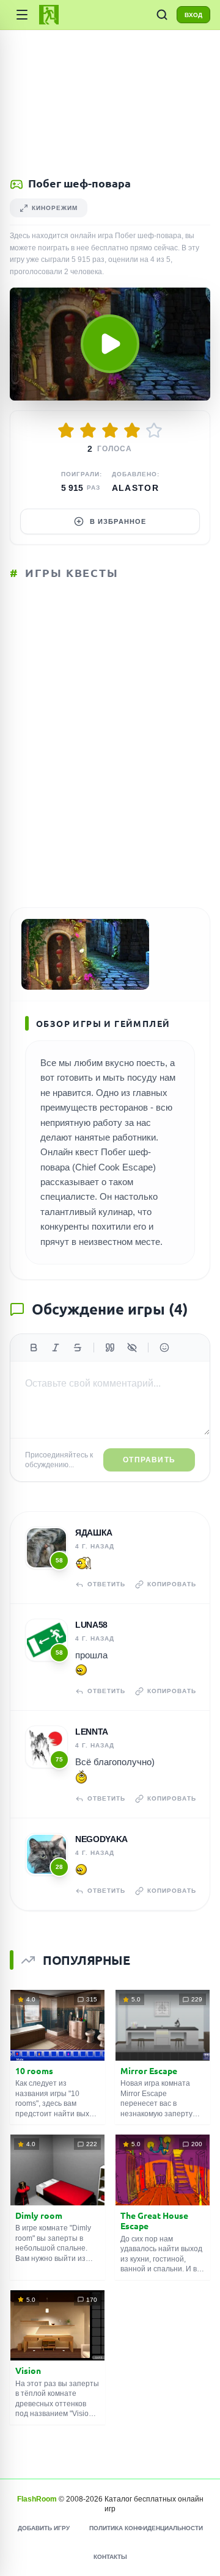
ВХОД (193, 15)
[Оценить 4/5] (132, 430)
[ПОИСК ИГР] (162, 15)
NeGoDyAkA (101, 1839)
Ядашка (94, 1533)
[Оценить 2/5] (88, 430)
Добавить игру (44, 2528)
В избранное (118, 521)
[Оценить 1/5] (66, 430)
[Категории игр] (22, 15)
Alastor (136, 488)
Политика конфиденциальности (146, 2528)
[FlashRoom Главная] (49, 15)
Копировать (172, 1584)
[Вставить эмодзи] (164, 1348)
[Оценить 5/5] (154, 430)
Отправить (149, 1460)
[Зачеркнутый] (78, 1348)
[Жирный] (34, 1348)
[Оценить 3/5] (110, 430)
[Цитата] (110, 1348)
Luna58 (91, 1625)
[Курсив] (56, 1348)
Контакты (110, 2557)
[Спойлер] (132, 1348)
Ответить (106, 1584)
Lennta (92, 1732)
